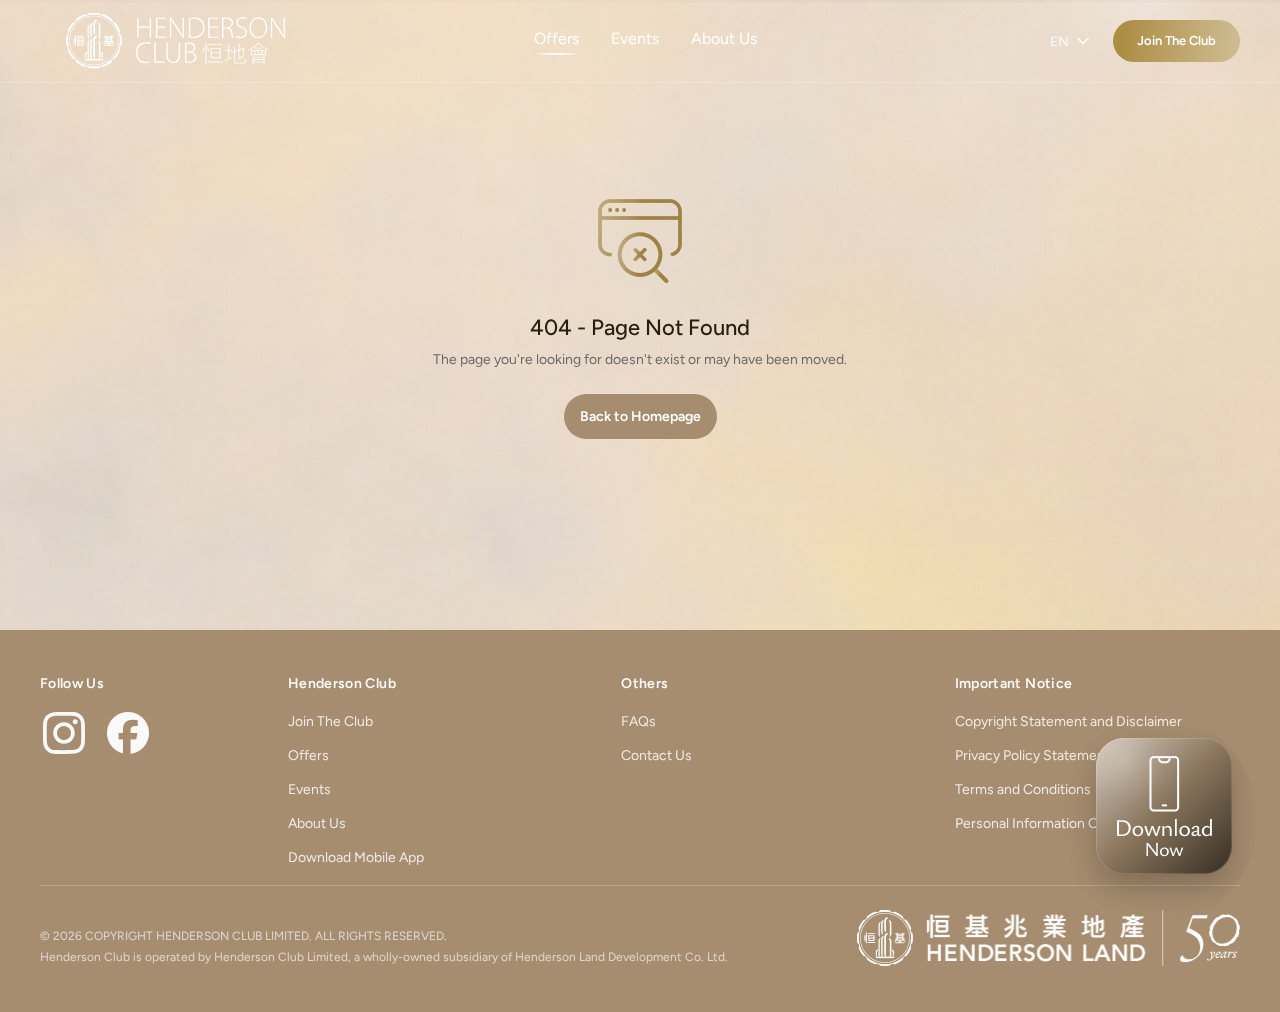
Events (635, 38)
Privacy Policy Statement (1032, 755)
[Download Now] (1158, 820)
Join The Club (1176, 40)
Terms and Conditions (1023, 789)
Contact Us (656, 755)
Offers (556, 38)
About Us (724, 38)
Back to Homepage (640, 416)
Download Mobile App (356, 857)
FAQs (638, 721)
